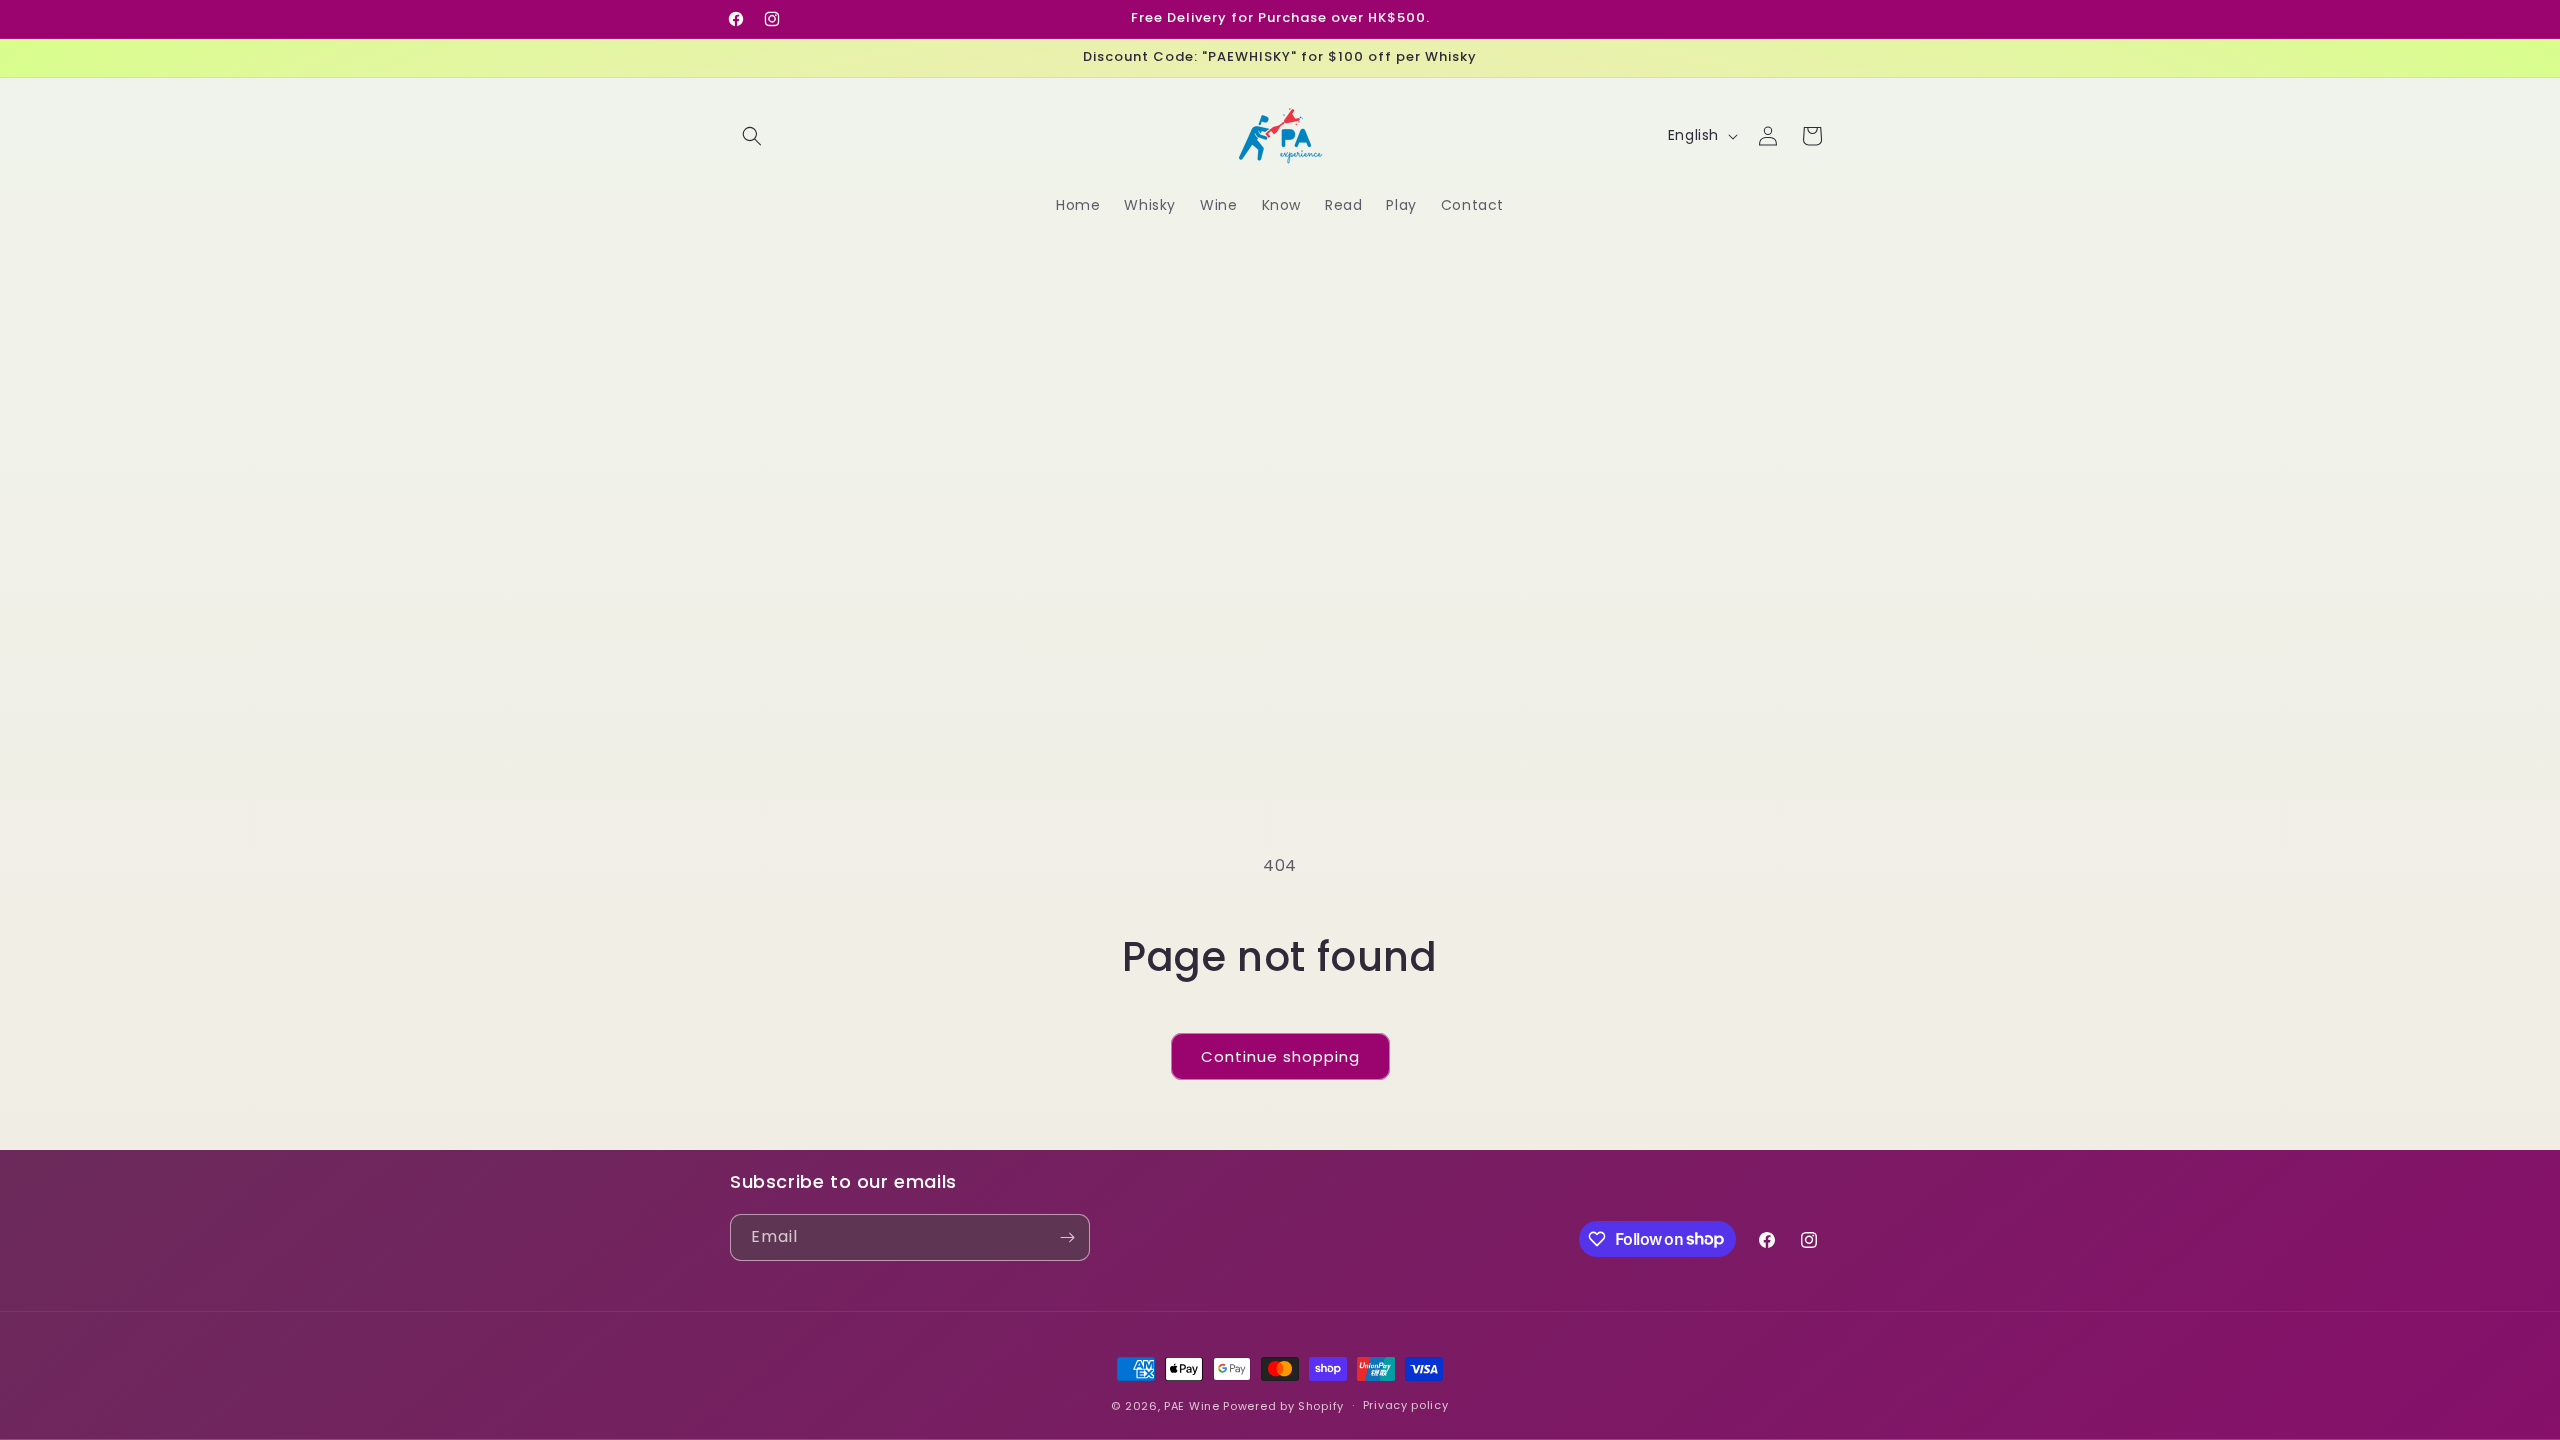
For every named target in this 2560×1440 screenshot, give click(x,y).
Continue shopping (1280, 1056)
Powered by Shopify (1283, 1406)
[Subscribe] (1067, 1237)
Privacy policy (1406, 1405)
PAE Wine (1192, 1406)
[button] (752, 136)
